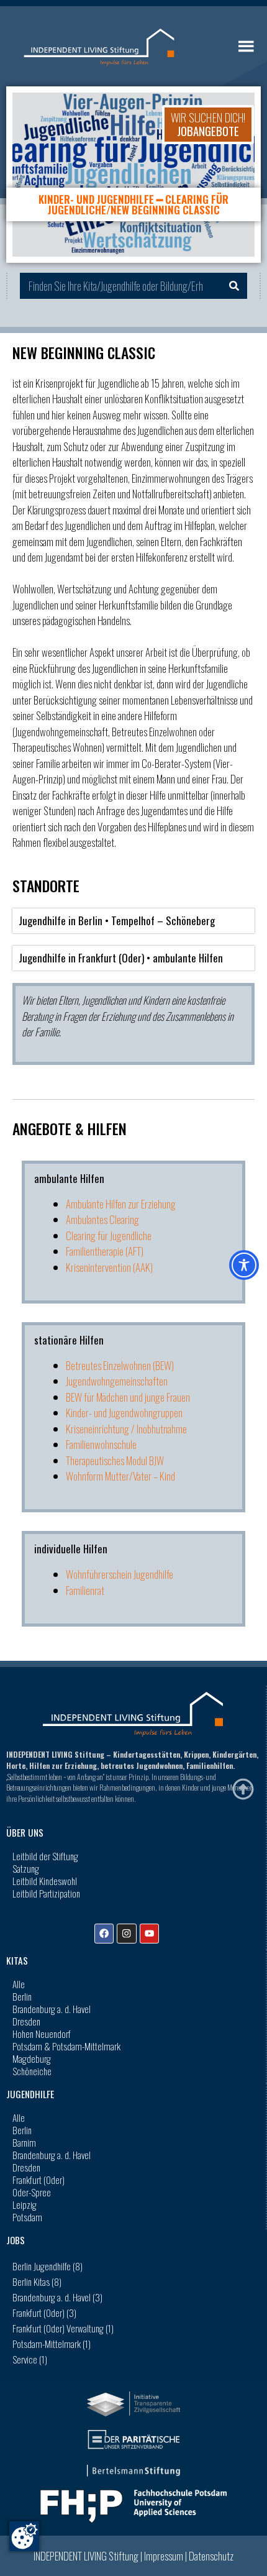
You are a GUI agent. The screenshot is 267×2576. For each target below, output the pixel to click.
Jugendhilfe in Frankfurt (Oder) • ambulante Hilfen (121, 958)
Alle (19, 1984)
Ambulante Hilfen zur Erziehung (121, 1204)
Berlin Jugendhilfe (48, 2266)
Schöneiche (32, 2071)
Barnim (24, 2142)
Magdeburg (32, 2058)
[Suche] (234, 286)
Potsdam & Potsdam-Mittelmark (66, 2046)
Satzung (26, 1868)
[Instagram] (126, 1933)
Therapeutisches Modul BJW (115, 1460)
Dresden (26, 2021)
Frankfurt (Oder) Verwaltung (63, 2328)
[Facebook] (104, 1933)
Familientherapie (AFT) (105, 1251)
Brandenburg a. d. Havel (52, 2009)
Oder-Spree (32, 2192)
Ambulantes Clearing (102, 1219)
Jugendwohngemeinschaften (117, 1381)
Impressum (164, 2556)
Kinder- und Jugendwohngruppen (124, 1413)
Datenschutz (211, 2556)
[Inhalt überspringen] (243, 1789)
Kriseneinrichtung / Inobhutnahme (126, 1429)
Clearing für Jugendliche (109, 1235)
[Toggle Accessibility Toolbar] (244, 1265)
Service (30, 2359)
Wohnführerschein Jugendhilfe (120, 1574)
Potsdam (27, 2217)
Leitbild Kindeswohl (45, 1881)
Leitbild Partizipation (46, 1893)
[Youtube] (149, 1933)
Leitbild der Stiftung (45, 1856)
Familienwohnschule (101, 1444)
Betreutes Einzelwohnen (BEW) (120, 1365)
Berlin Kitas (37, 2281)
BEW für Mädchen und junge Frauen (128, 1397)
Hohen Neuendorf (42, 2034)
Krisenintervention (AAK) (109, 1267)
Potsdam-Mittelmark (52, 2344)
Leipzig (25, 2204)
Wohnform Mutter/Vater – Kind (120, 1476)
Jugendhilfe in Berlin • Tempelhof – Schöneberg (117, 920)
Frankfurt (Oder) (38, 2180)
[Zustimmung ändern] (24, 2536)
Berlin (22, 1996)
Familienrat (85, 1590)
